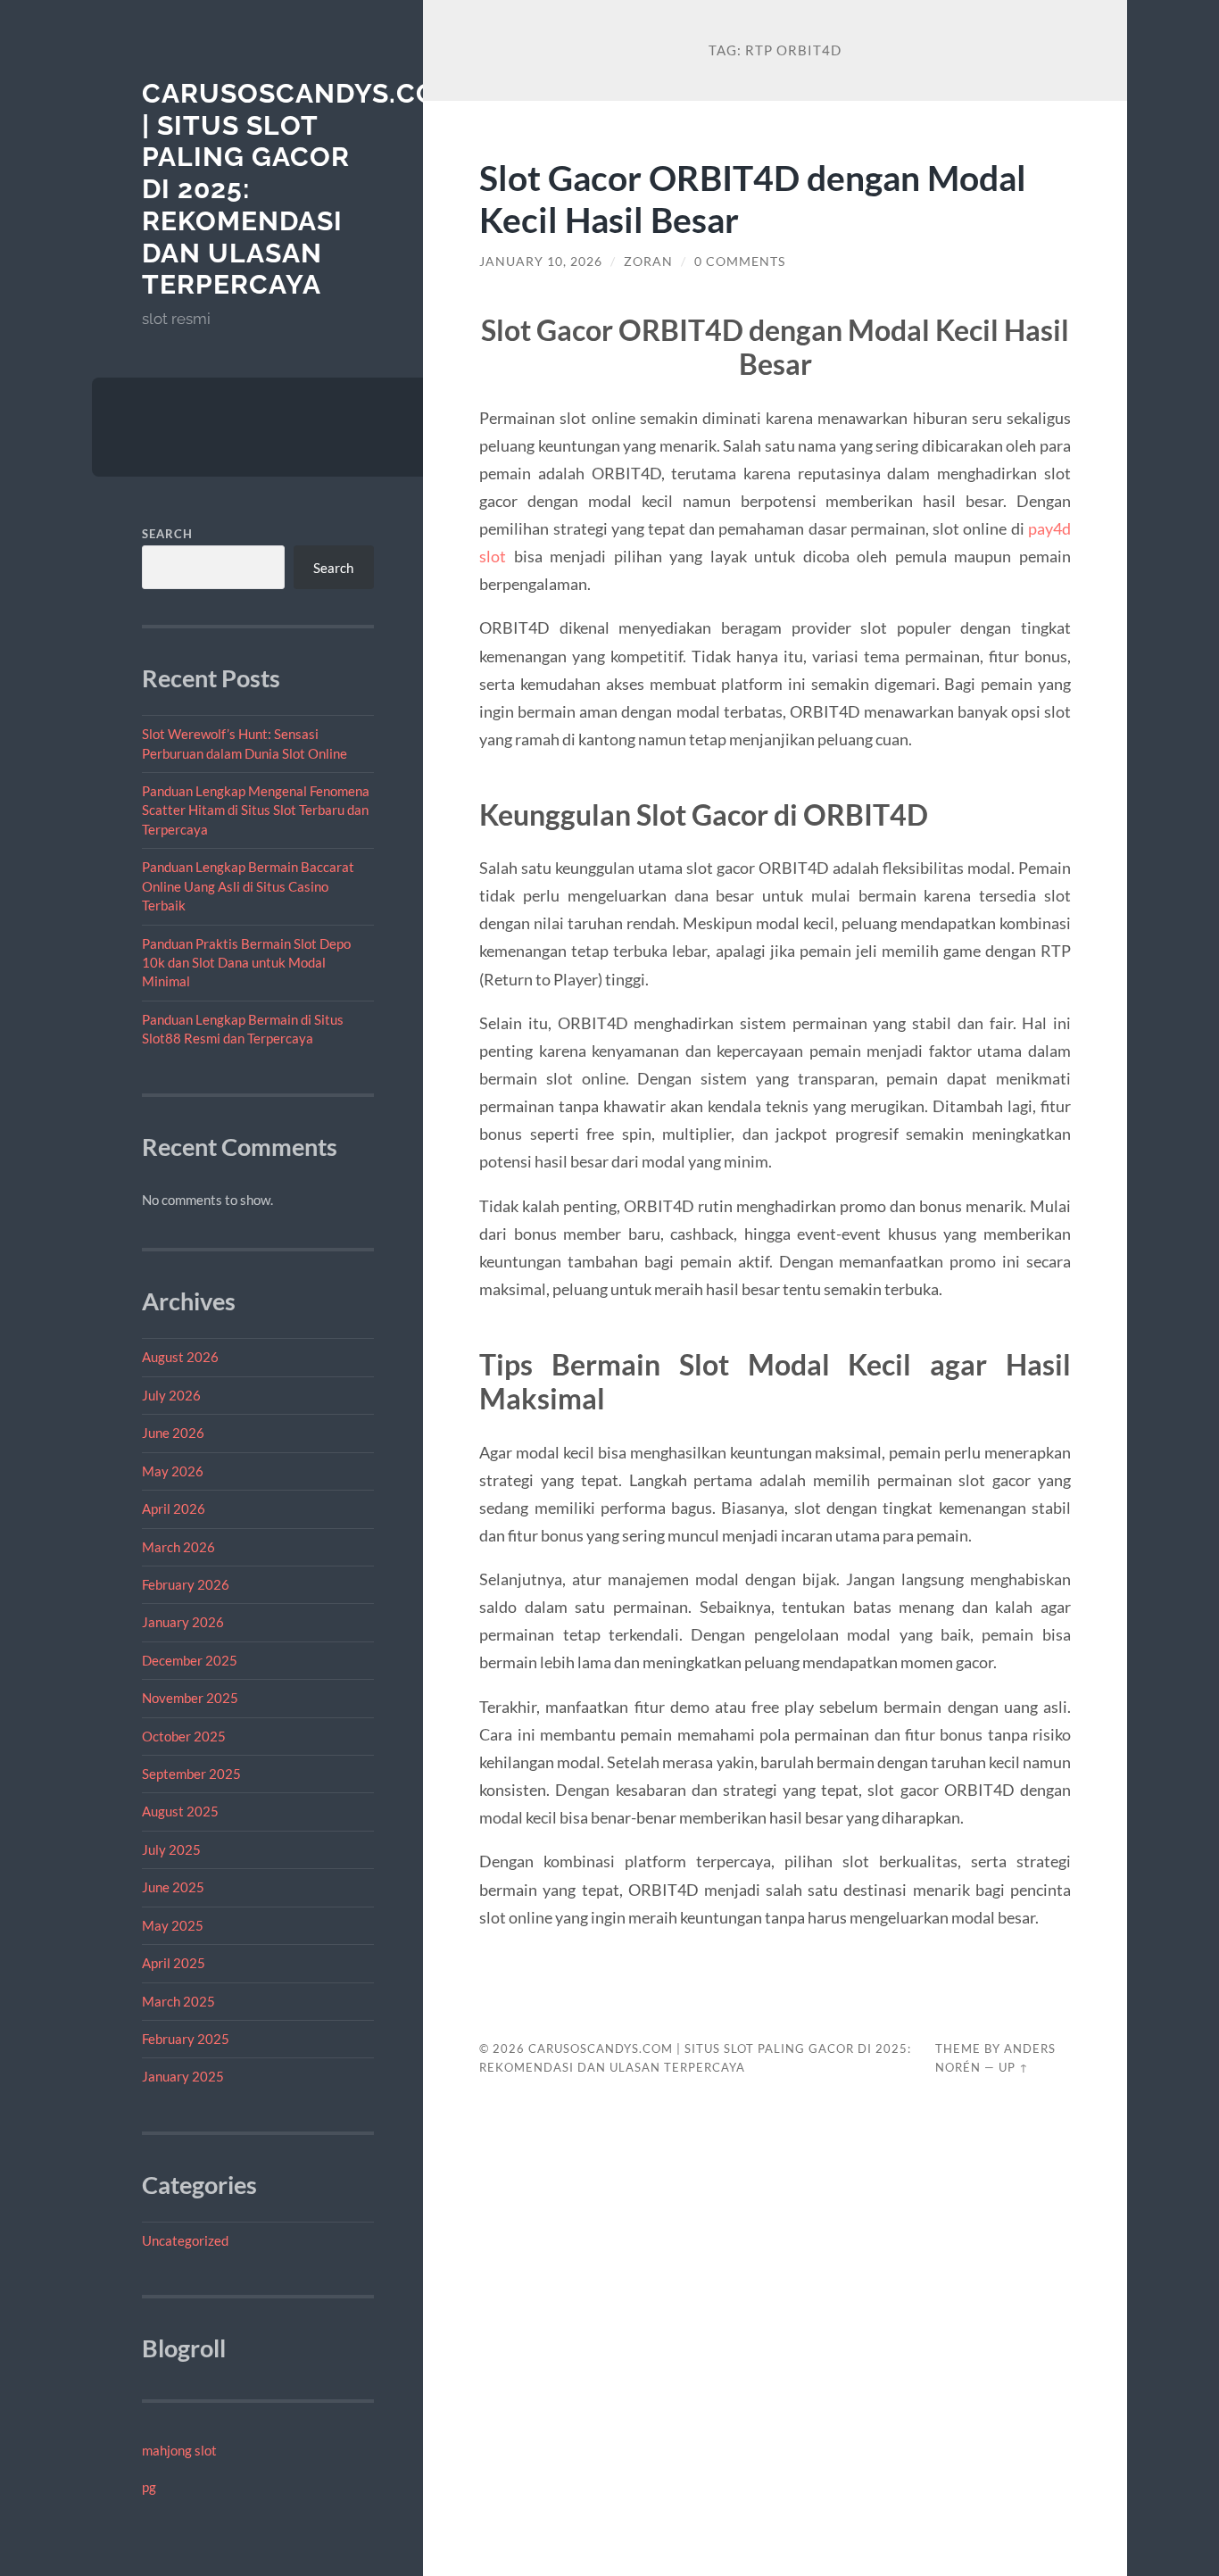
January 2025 (183, 2076)
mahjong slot (179, 2450)
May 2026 (173, 1471)
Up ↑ (1014, 2067)
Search (167, 534)
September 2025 (191, 1774)
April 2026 (174, 1508)
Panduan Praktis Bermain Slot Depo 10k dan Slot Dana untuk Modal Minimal (246, 963)
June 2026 (173, 1433)
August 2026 (180, 1357)
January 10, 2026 (541, 262)
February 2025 (186, 2039)
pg (149, 2487)
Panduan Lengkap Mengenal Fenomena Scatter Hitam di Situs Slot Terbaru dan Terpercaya (256, 810)
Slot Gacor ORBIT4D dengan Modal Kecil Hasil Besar (753, 198)
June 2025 (173, 1887)
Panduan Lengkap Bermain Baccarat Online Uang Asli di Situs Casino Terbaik (248, 886)
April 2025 (174, 1963)
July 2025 (171, 1849)
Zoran (648, 262)
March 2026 (178, 1547)
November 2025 (190, 1698)
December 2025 (190, 1660)
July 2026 (171, 1395)
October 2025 (184, 1736)
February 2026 (186, 1584)
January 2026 (183, 1622)
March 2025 (178, 2001)
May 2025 (173, 1925)
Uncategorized (185, 2240)
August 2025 (180, 1811)
